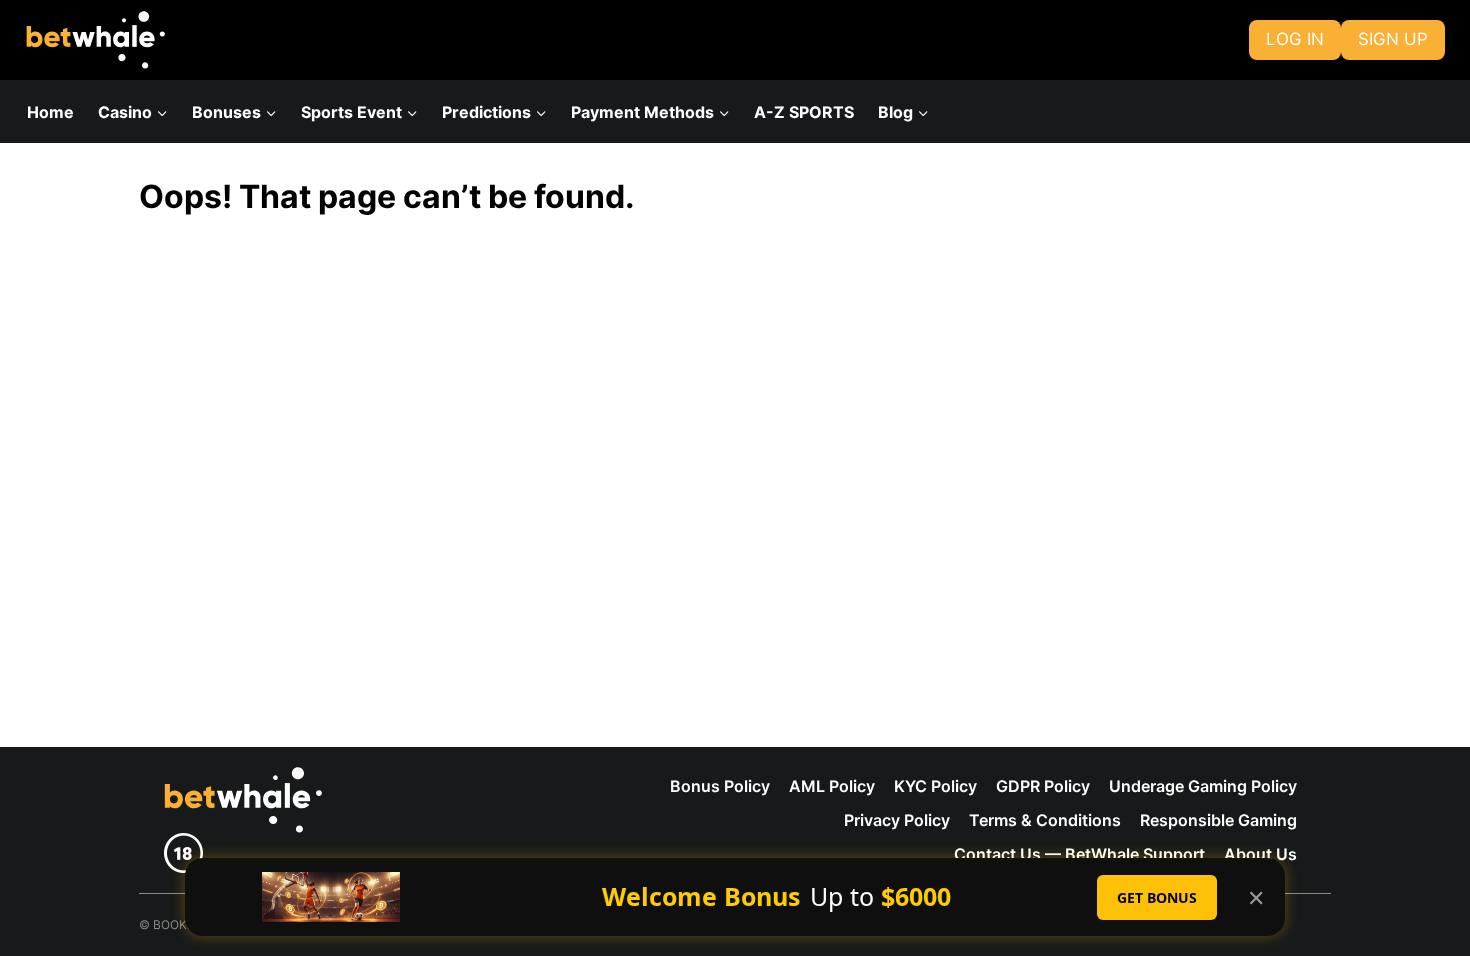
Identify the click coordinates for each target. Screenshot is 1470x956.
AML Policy (832, 786)
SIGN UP (1393, 39)
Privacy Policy (897, 820)
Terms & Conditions (1045, 820)
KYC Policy (935, 786)
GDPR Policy (1043, 786)
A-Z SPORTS (804, 112)
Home (50, 112)
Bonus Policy (720, 786)
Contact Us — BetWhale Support (1079, 854)
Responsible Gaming (1218, 820)
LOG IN (1295, 39)
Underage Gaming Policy (1203, 786)
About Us (1260, 854)
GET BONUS (1157, 897)
